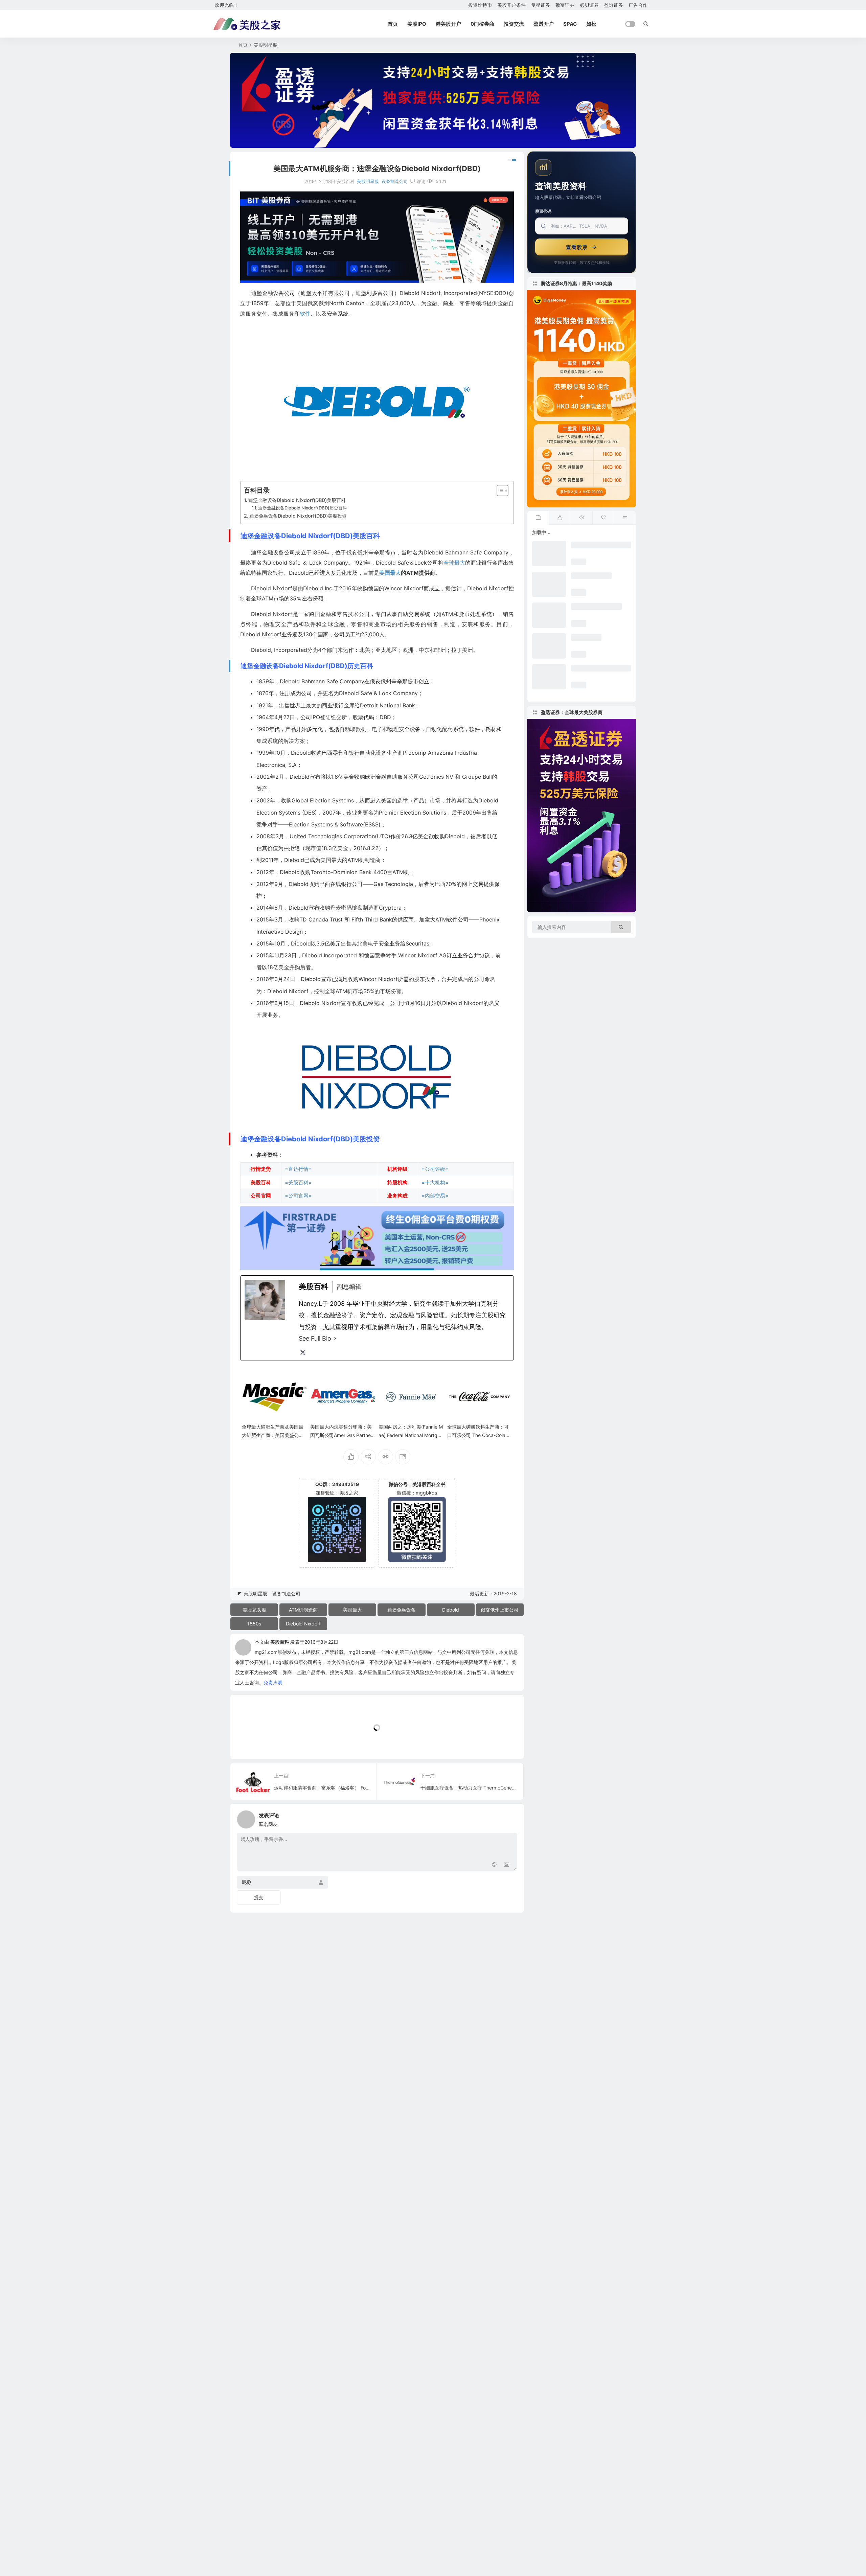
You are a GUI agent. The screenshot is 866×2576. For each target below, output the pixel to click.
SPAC (570, 24)
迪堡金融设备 (402, 1610)
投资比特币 (480, 5)
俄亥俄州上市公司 (500, 1610)
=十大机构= (435, 1182)
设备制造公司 (395, 181)
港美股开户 (448, 24)
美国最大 (390, 573)
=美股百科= (298, 1182)
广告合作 (638, 5)
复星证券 (541, 5)
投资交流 (514, 24)
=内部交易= (435, 1196)
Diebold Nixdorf (303, 1624)
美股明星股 (266, 45)
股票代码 (543, 211)
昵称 (247, 1882)
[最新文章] (538, 518)
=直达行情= (298, 1169)
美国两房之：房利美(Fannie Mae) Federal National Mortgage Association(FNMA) (411, 1435)
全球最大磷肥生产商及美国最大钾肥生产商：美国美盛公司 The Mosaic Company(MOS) (273, 1435)
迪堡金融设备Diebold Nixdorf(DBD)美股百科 (297, 500)
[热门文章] (582, 518)
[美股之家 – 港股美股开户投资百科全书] (247, 24)
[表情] (494, 1865)
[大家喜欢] (560, 518)
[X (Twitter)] (303, 1352)
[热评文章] (603, 518)
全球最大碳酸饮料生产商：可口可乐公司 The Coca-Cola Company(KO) (479, 1435)
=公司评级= (435, 1169)
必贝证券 (589, 5)
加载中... (250, 1743)
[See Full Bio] (335, 1339)
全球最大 (454, 563)
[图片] (507, 1865)
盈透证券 (614, 5)
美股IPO (417, 24)
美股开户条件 (511, 5)
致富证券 (565, 5)
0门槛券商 (482, 24)
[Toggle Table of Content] (499, 491)
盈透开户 (544, 24)
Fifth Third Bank (372, 919)
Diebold (451, 1610)
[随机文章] (625, 518)
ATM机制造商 (303, 1610)
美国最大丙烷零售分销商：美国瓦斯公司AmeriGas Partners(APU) (343, 1435)
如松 (591, 24)
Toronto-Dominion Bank (341, 872)
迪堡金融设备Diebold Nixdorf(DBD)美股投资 (298, 516)
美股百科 (280, 1642)
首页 (393, 24)
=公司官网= (298, 1196)
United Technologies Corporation (332, 836)
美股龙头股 (254, 1610)
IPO (316, 717)
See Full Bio (315, 1338)
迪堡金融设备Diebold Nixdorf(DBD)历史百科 (303, 508)
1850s (254, 1624)
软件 (305, 314)
